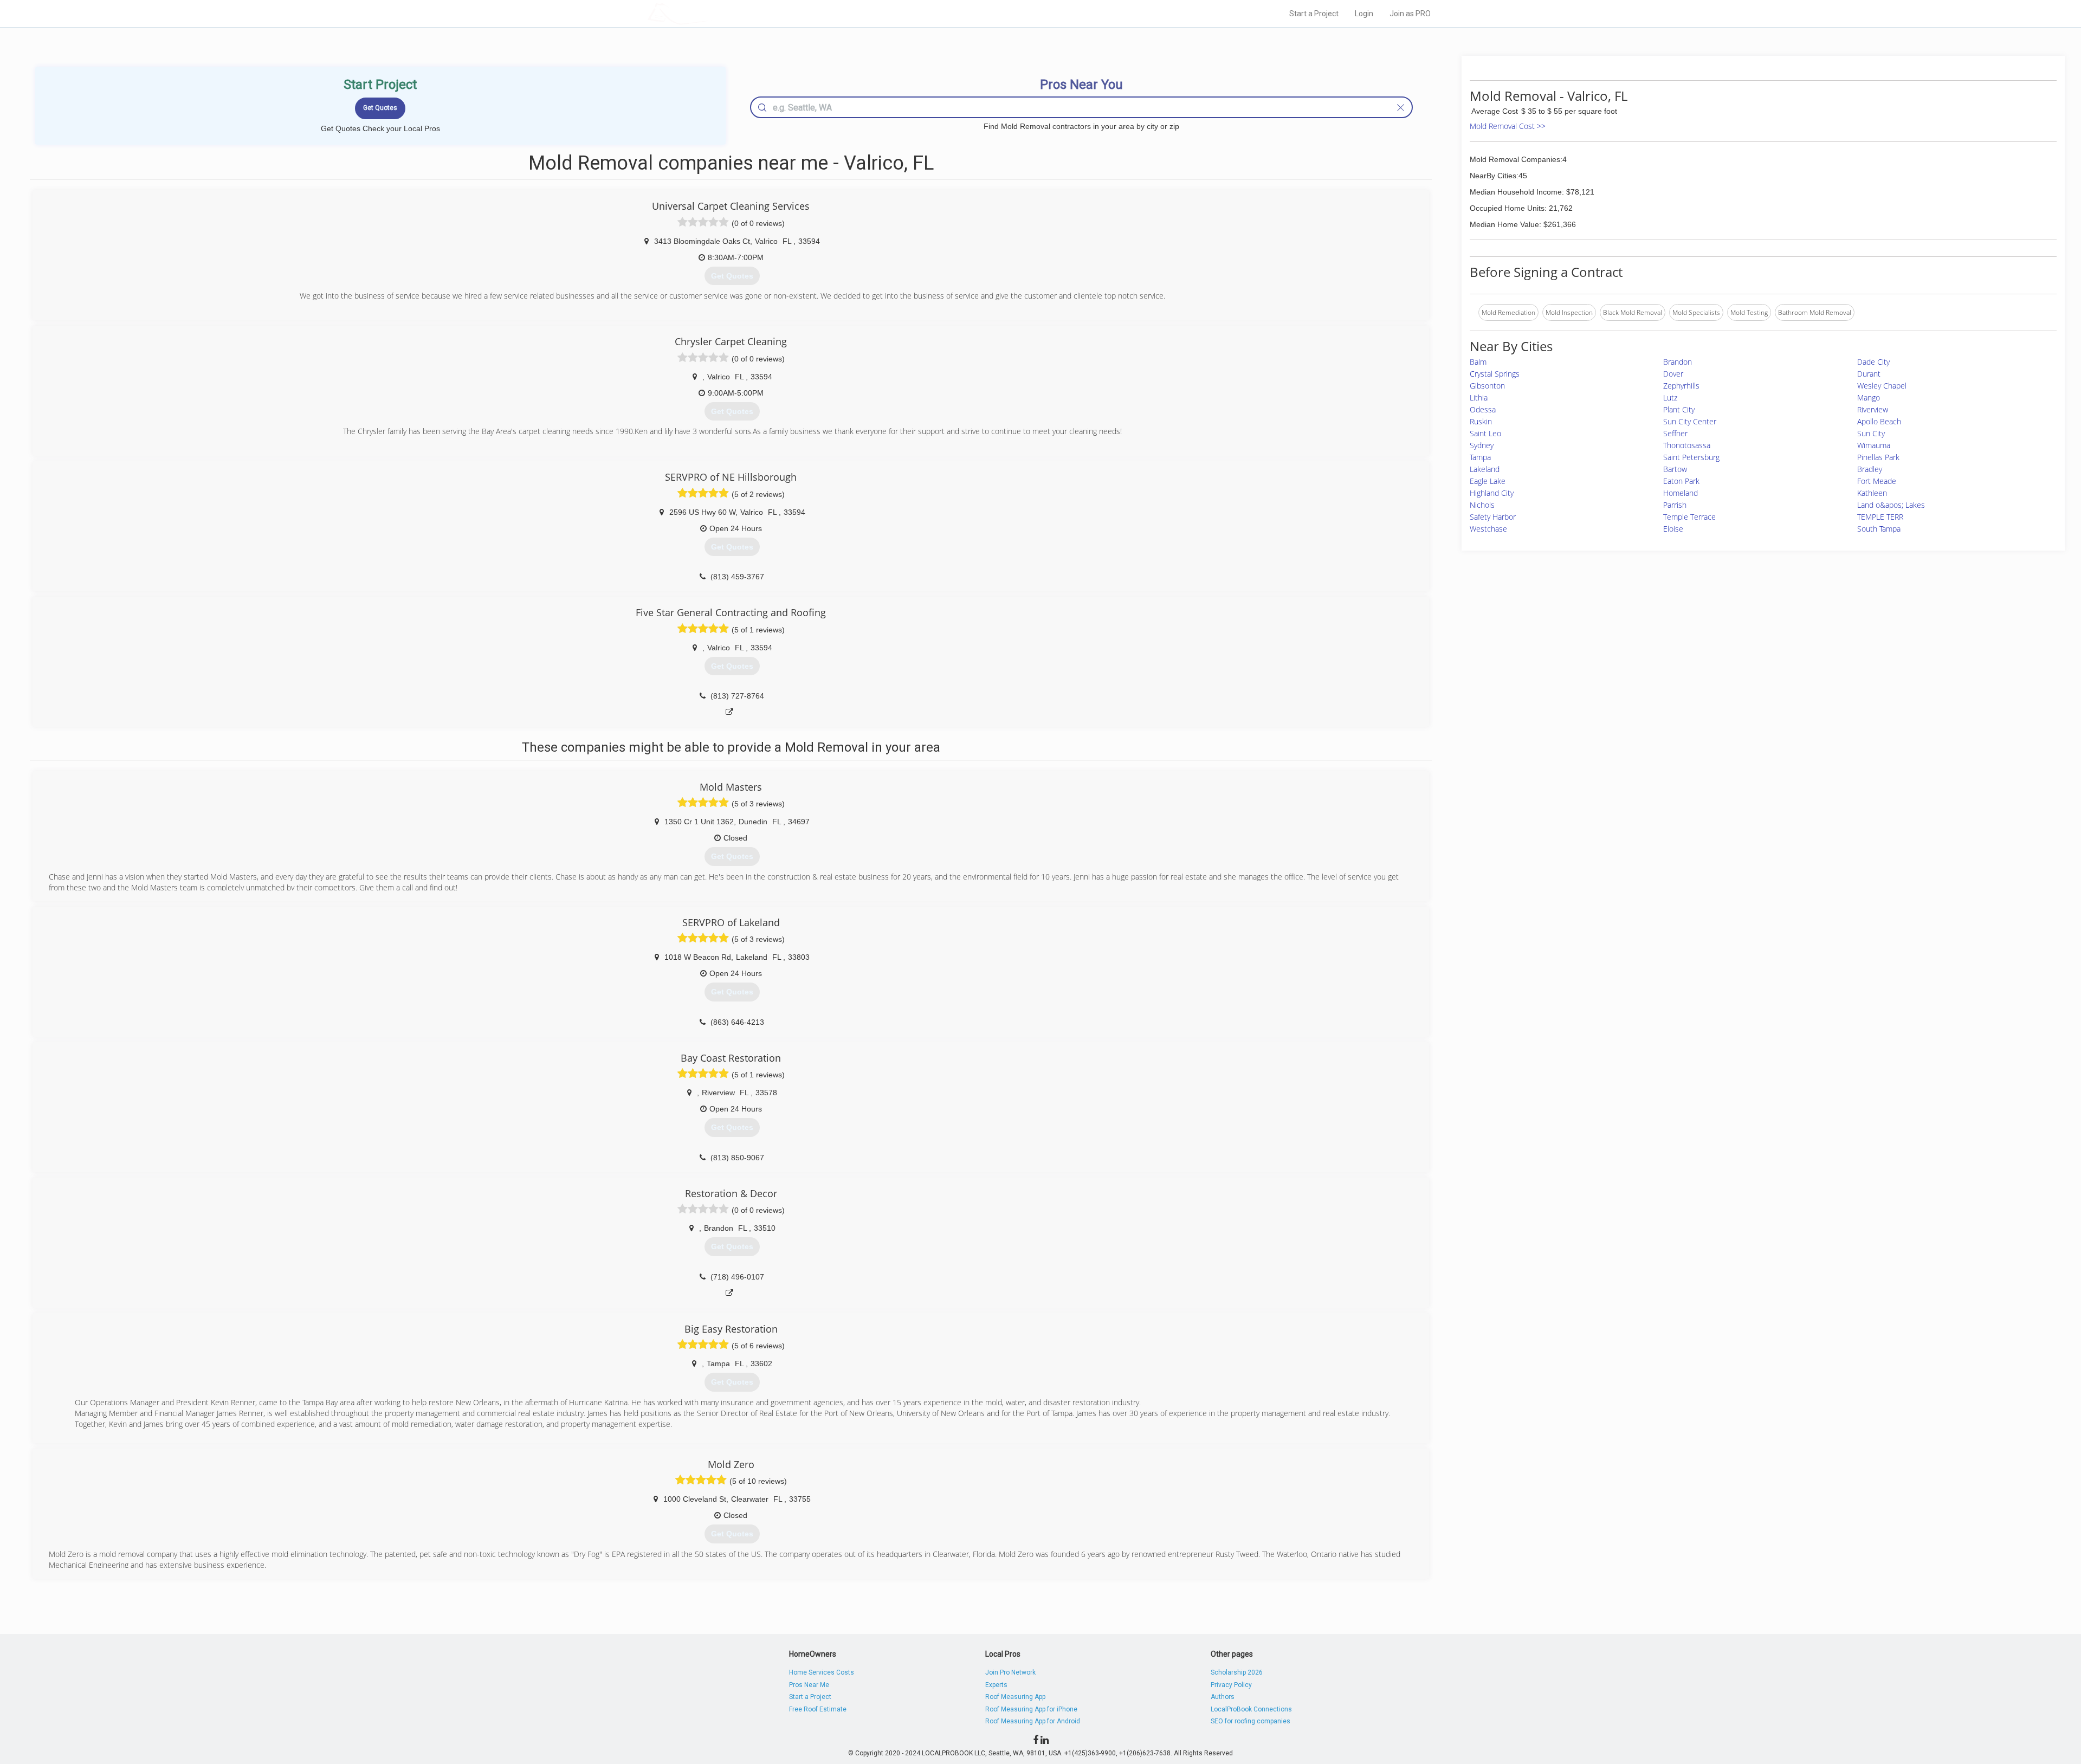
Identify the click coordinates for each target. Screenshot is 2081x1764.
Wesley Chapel (1882, 386)
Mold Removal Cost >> (1508, 126)
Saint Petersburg (1691, 457)
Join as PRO (1410, 14)
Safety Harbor (1493, 517)
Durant (1869, 374)
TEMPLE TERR (1880, 517)
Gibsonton (1487, 386)
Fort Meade (1877, 481)
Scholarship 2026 (1237, 1672)
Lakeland (1485, 469)
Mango (1869, 398)
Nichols (1482, 505)
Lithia (1479, 398)
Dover (1673, 374)
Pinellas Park (1878, 457)
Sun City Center (1690, 421)
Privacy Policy (1231, 1685)
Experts (996, 1685)
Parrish (1675, 505)
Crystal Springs (1495, 374)
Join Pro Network (1010, 1672)
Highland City (1492, 493)
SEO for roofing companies (1250, 1721)
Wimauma (1874, 445)
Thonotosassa (1687, 445)
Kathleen (1872, 493)
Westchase (1488, 529)
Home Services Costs (822, 1672)
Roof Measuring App (1015, 1697)
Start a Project (1314, 14)
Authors (1223, 1697)
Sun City (1871, 433)
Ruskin (1481, 421)
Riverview (1873, 409)
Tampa (1480, 457)
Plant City (1679, 409)
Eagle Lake (1488, 481)
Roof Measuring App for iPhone (1031, 1709)
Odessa (1483, 409)
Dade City (1873, 362)
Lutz (1670, 398)
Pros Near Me (809, 1685)
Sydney (1482, 445)
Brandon (1678, 362)
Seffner (1675, 433)
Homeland (1681, 493)
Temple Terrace (1689, 517)
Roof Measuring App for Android (1033, 1721)
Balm (1478, 362)
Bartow (1675, 469)
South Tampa (1879, 529)
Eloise (1673, 529)
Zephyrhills (1681, 386)
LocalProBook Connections (1251, 1709)
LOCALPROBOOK (710, 13)
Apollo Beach (1879, 421)
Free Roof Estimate (818, 1709)
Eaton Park (1681, 481)
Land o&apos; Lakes (1891, 505)
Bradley (1870, 469)
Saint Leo (1485, 433)
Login (1364, 14)
